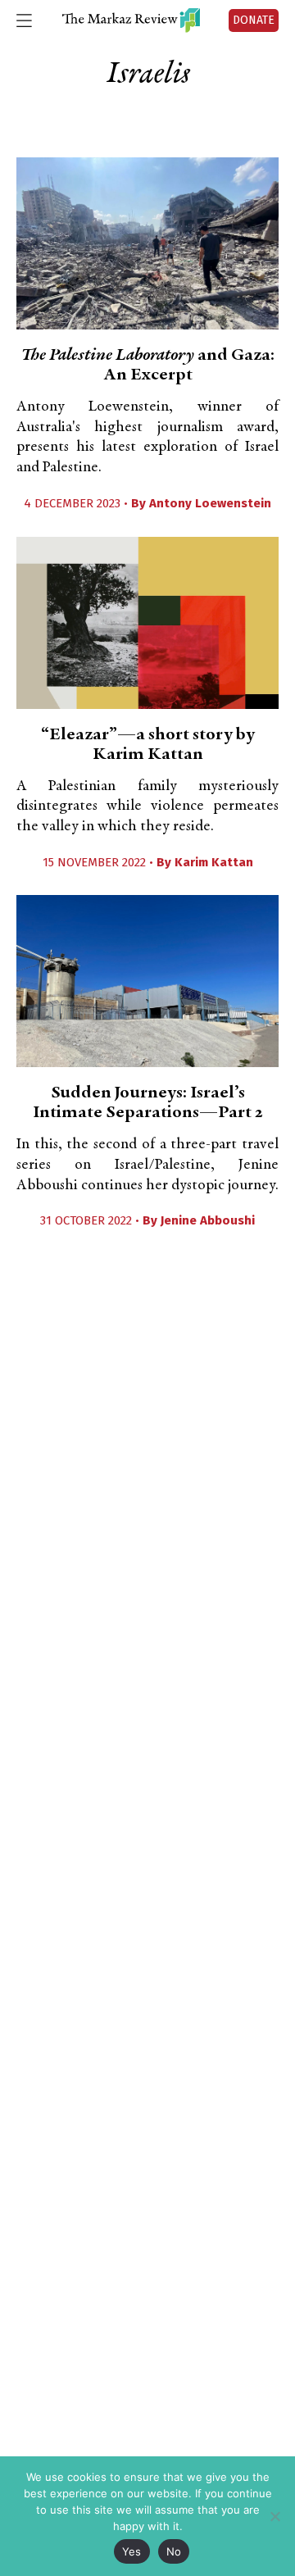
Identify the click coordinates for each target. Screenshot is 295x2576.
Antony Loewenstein (210, 503)
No (174, 2551)
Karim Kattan (214, 862)
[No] (275, 2516)
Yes (132, 2551)
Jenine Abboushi (208, 1220)
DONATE (254, 20)
